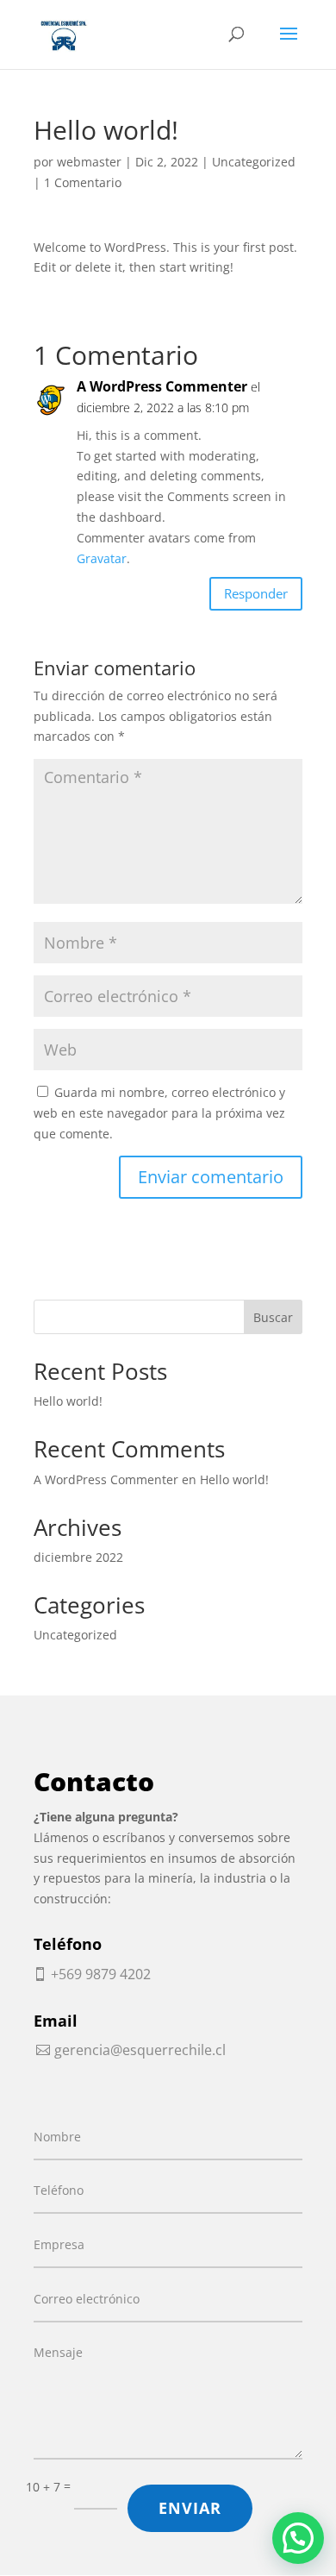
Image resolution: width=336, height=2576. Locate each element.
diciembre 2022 (78, 1557)
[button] (298, 2538)
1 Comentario (83, 182)
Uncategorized (254, 162)
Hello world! (68, 1401)
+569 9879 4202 (101, 1974)
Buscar (273, 1317)
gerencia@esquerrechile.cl (140, 2050)
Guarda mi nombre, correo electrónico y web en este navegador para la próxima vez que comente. (159, 1113)
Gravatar (102, 558)
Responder (256, 593)
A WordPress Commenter (162, 386)
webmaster (89, 162)
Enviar (190, 2508)
